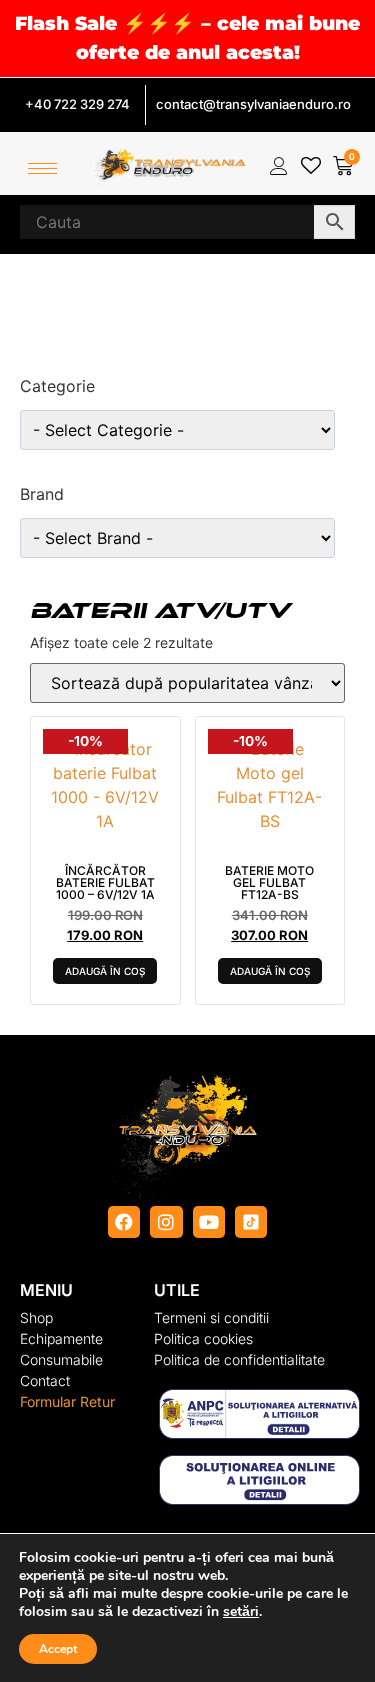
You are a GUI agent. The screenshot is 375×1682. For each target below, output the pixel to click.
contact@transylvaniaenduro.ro (253, 104)
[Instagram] (166, 1222)
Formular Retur (67, 1401)
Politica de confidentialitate (239, 1359)
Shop (36, 1317)
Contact (45, 1380)
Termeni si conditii (211, 1317)
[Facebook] (124, 1222)
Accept (58, 1649)
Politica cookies (203, 1338)
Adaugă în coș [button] (105, 971)
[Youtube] (209, 1222)
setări (241, 1612)
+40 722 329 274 (77, 104)
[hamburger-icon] (42, 168)
